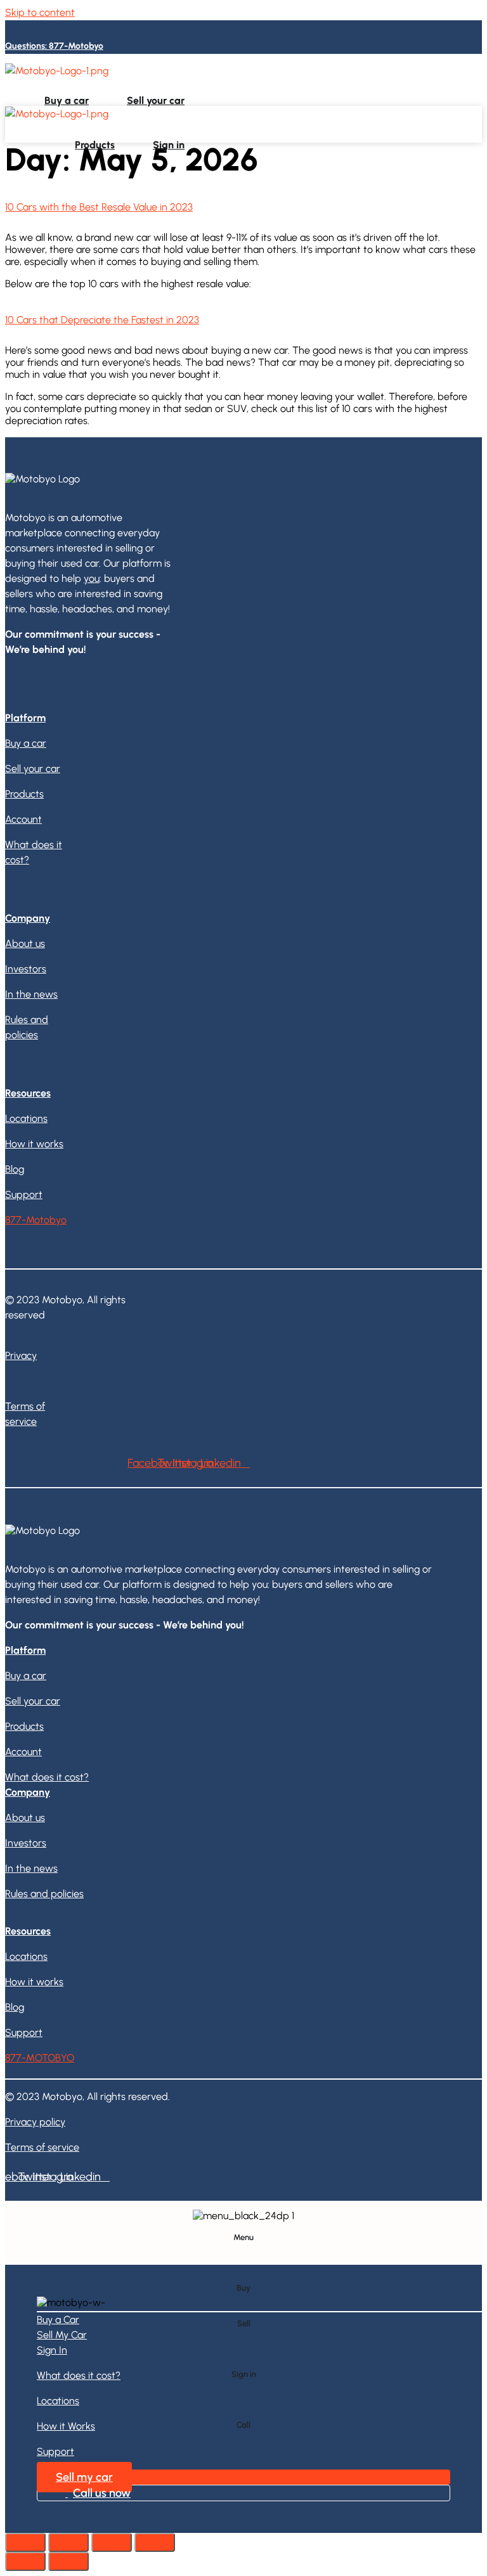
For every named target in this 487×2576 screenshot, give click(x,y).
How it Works (66, 2426)
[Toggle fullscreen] (112, 2542)
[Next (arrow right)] (68, 2561)
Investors (26, 969)
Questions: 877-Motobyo (54, 46)
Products (95, 145)
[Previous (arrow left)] (25, 2561)
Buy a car (67, 100)
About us (25, 943)
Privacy (21, 1356)
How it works (381, 80)
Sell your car (156, 100)
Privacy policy (35, 2122)
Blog (15, 1169)
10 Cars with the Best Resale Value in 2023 (99, 207)
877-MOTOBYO (40, 2058)
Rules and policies (44, 1894)
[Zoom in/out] (155, 2542)
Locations (318, 80)
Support (443, 80)
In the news (31, 994)
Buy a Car (58, 2320)
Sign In (52, 2350)
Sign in (169, 145)
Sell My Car (62, 2335)
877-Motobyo (36, 1220)
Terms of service (42, 2147)
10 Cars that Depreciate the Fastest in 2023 (102, 320)
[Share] (68, 2542)
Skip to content (40, 12)
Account (23, 819)
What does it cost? (243, 80)
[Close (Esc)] (25, 2542)
